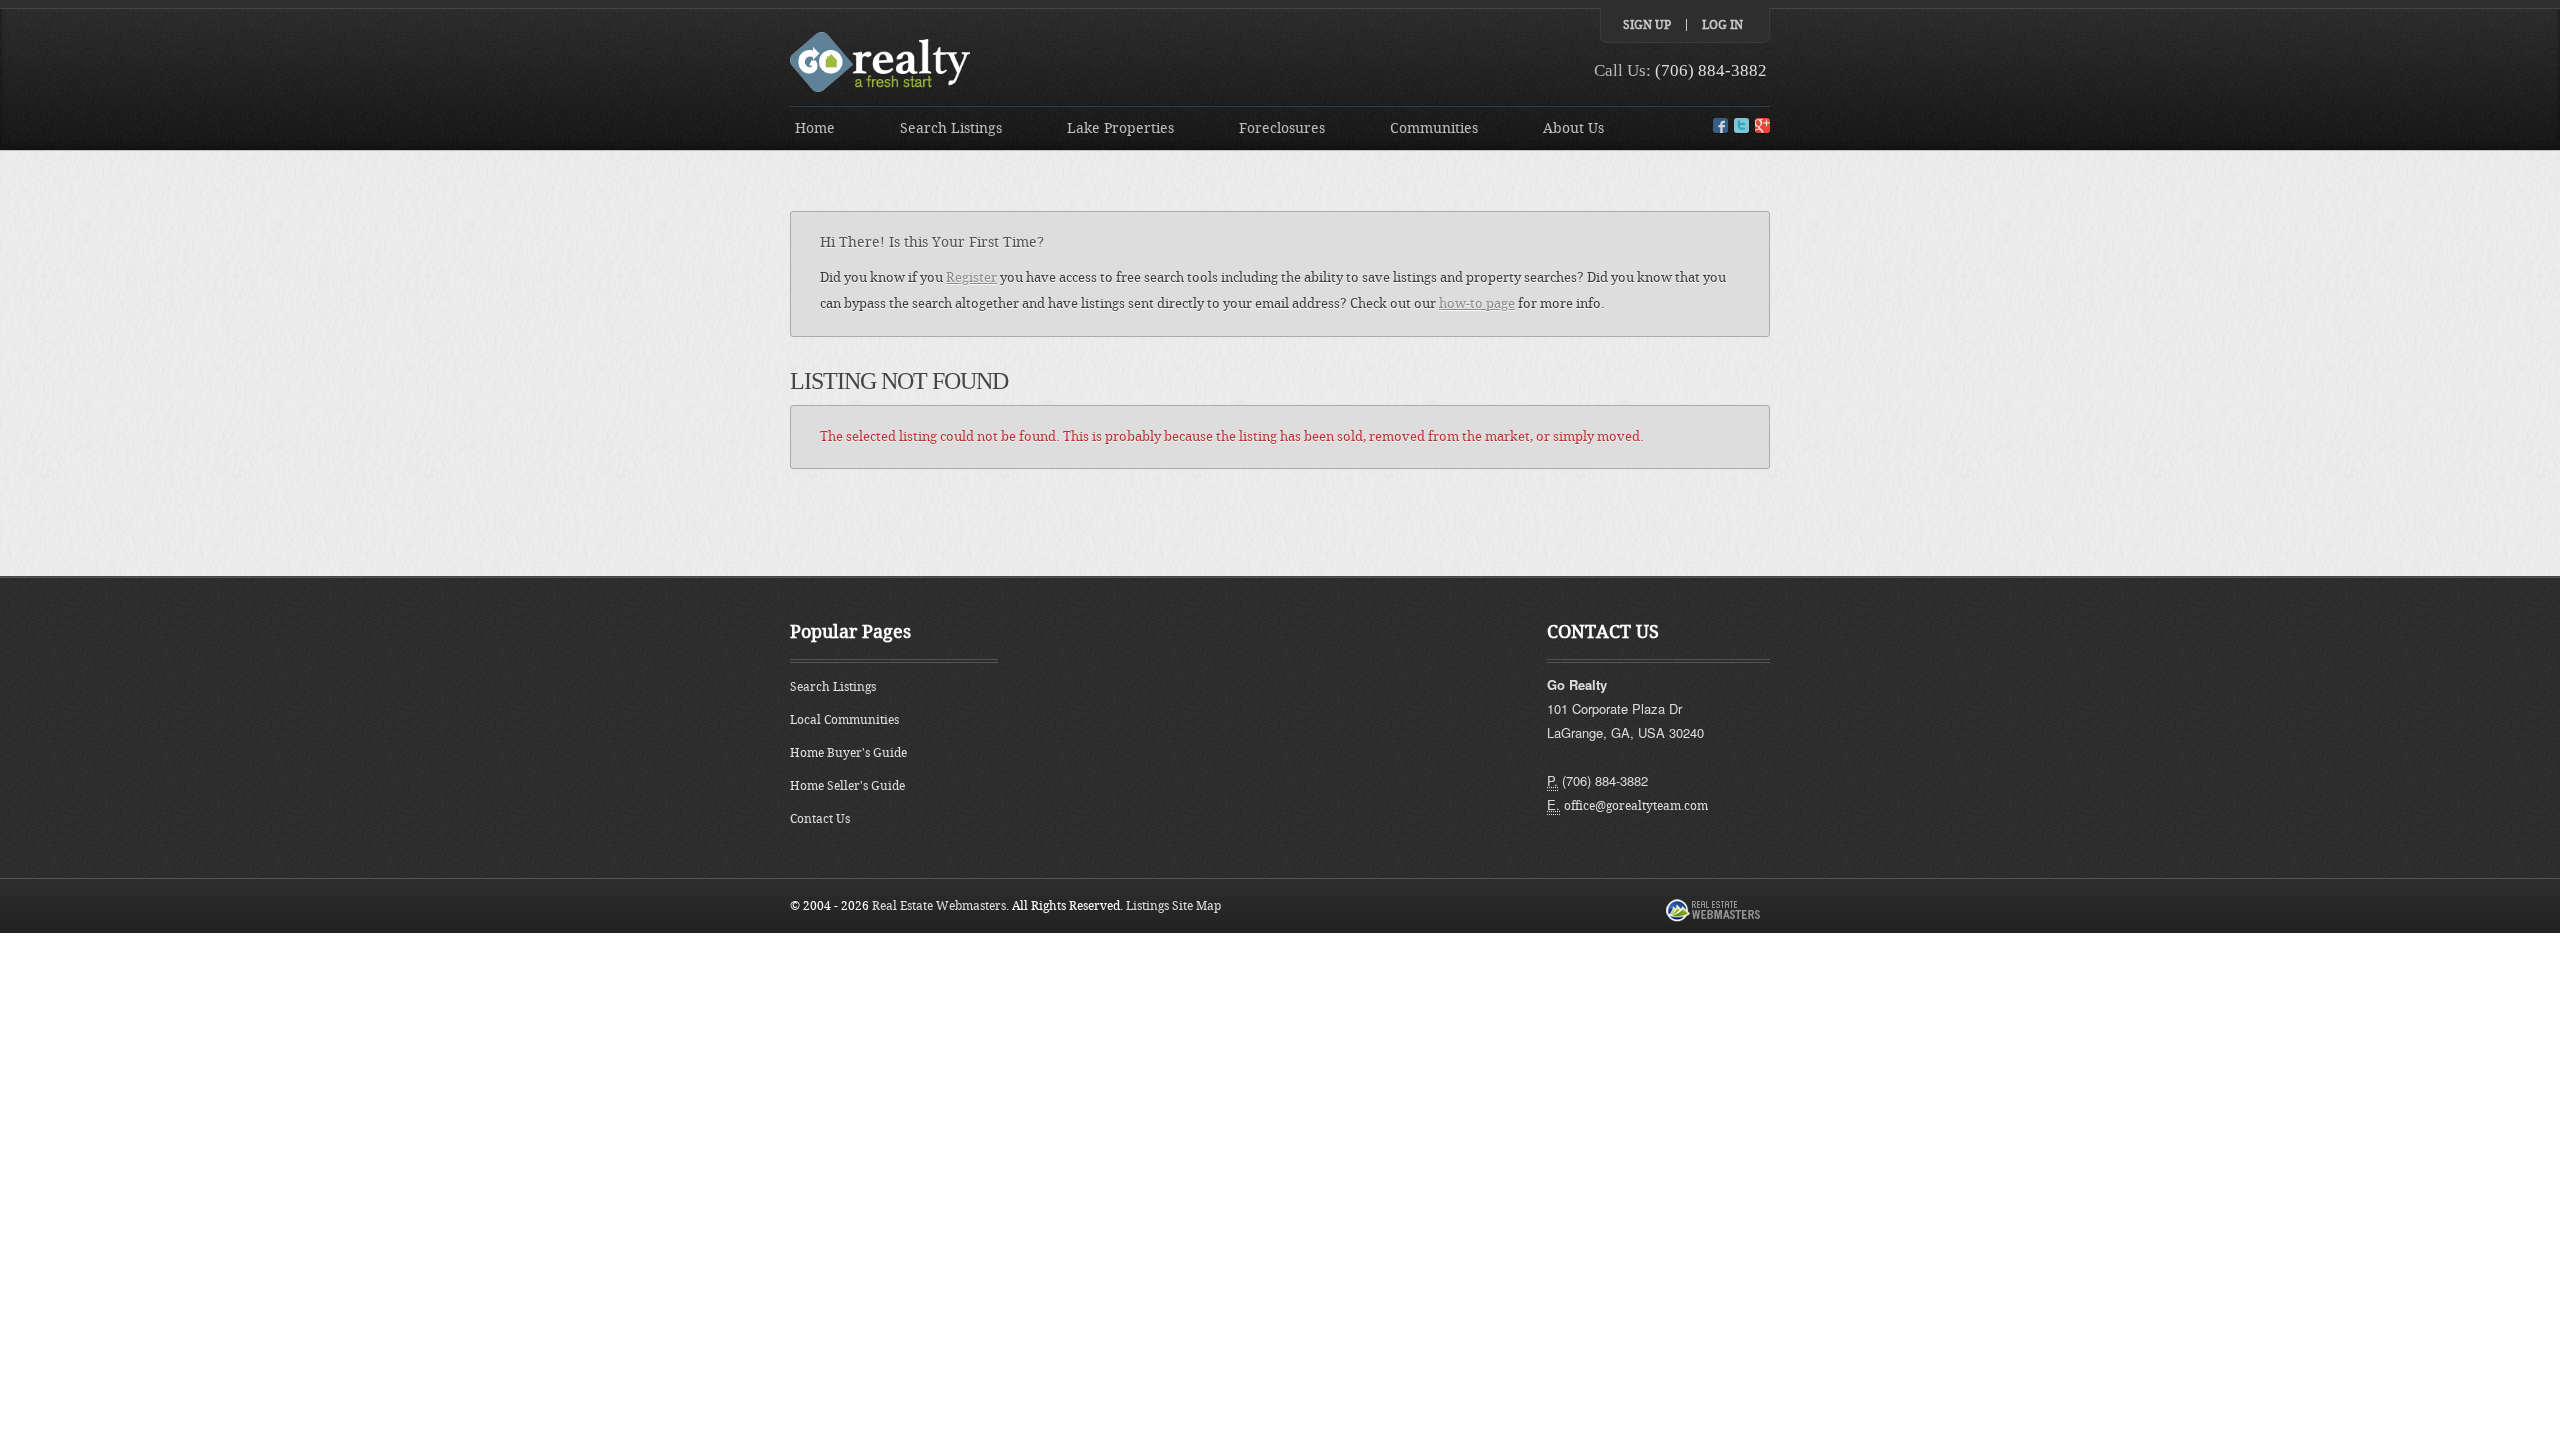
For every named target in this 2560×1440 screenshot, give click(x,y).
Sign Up (1647, 25)
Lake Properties (1120, 128)
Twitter (1741, 125)
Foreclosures (1282, 128)
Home (815, 128)
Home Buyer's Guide (848, 753)
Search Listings (951, 128)
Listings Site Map (1173, 906)
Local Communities (844, 720)
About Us (1573, 128)
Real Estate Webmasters (939, 906)
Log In (1722, 25)
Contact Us (820, 819)
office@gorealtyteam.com (1636, 806)
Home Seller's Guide (847, 786)
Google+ (1762, 125)
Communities (1434, 128)
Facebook (1720, 125)
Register (971, 277)
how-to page (1477, 303)
